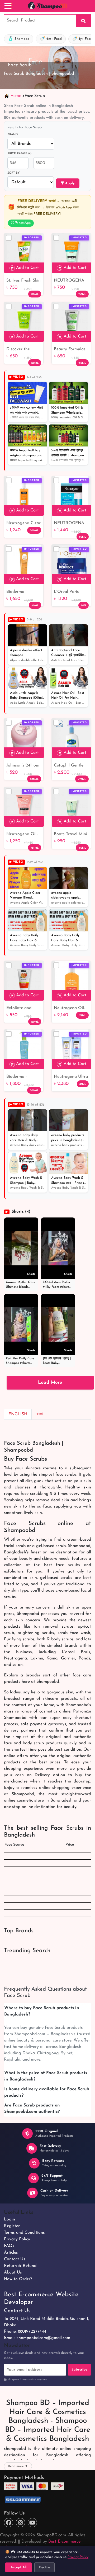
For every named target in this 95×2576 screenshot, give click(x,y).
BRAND (13, 135)
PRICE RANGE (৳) (19, 154)
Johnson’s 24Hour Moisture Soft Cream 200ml (23, 766)
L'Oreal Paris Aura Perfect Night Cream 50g (71, 592)
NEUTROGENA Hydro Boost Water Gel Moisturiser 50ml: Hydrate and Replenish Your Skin (70, 524)
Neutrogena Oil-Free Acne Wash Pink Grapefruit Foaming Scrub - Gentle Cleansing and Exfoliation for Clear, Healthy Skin (23, 835)
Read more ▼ (18, 2466)
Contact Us (15, 2259)
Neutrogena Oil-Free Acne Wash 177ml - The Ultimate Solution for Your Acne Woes (70, 1009)
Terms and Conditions (24, 2233)
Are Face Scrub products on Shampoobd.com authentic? (32, 2109)
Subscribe (79, 2370)
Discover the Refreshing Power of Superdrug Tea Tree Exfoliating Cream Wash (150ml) (23, 350)
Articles (11, 2253)
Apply (69, 183)
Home (16, 96)
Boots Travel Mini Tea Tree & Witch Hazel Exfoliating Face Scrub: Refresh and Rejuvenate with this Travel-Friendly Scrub (70, 835)
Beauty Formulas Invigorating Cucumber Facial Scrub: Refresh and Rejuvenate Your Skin (70, 350)
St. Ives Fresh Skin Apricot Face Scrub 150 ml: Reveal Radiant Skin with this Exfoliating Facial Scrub (23, 281)
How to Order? (18, 2279)
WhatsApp (22, 223)
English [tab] (18, 1414)
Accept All (18, 2567)
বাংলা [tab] (39, 1414)
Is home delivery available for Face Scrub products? (47, 2092)
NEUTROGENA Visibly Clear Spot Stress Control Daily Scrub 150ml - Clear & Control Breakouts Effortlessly (71, 281)
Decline (44, 2567)
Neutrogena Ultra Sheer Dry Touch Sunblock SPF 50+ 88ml (71, 1077)
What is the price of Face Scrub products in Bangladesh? (46, 2076)
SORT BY (14, 173)
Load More (50, 1383)
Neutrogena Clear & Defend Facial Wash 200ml (23, 524)
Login (9, 2219)
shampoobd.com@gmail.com (43, 2338)
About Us (13, 2272)
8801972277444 (32, 2332)
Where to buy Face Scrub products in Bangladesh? (42, 2011)
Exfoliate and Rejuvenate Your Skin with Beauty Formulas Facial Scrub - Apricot (22, 1009)
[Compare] (9, 238)
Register (12, 2226)
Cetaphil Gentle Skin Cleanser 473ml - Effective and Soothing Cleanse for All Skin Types (70, 766)
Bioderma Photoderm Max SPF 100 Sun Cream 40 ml (22, 592)
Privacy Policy (17, 2239)
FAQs (9, 2246)
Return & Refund (20, 2266)
